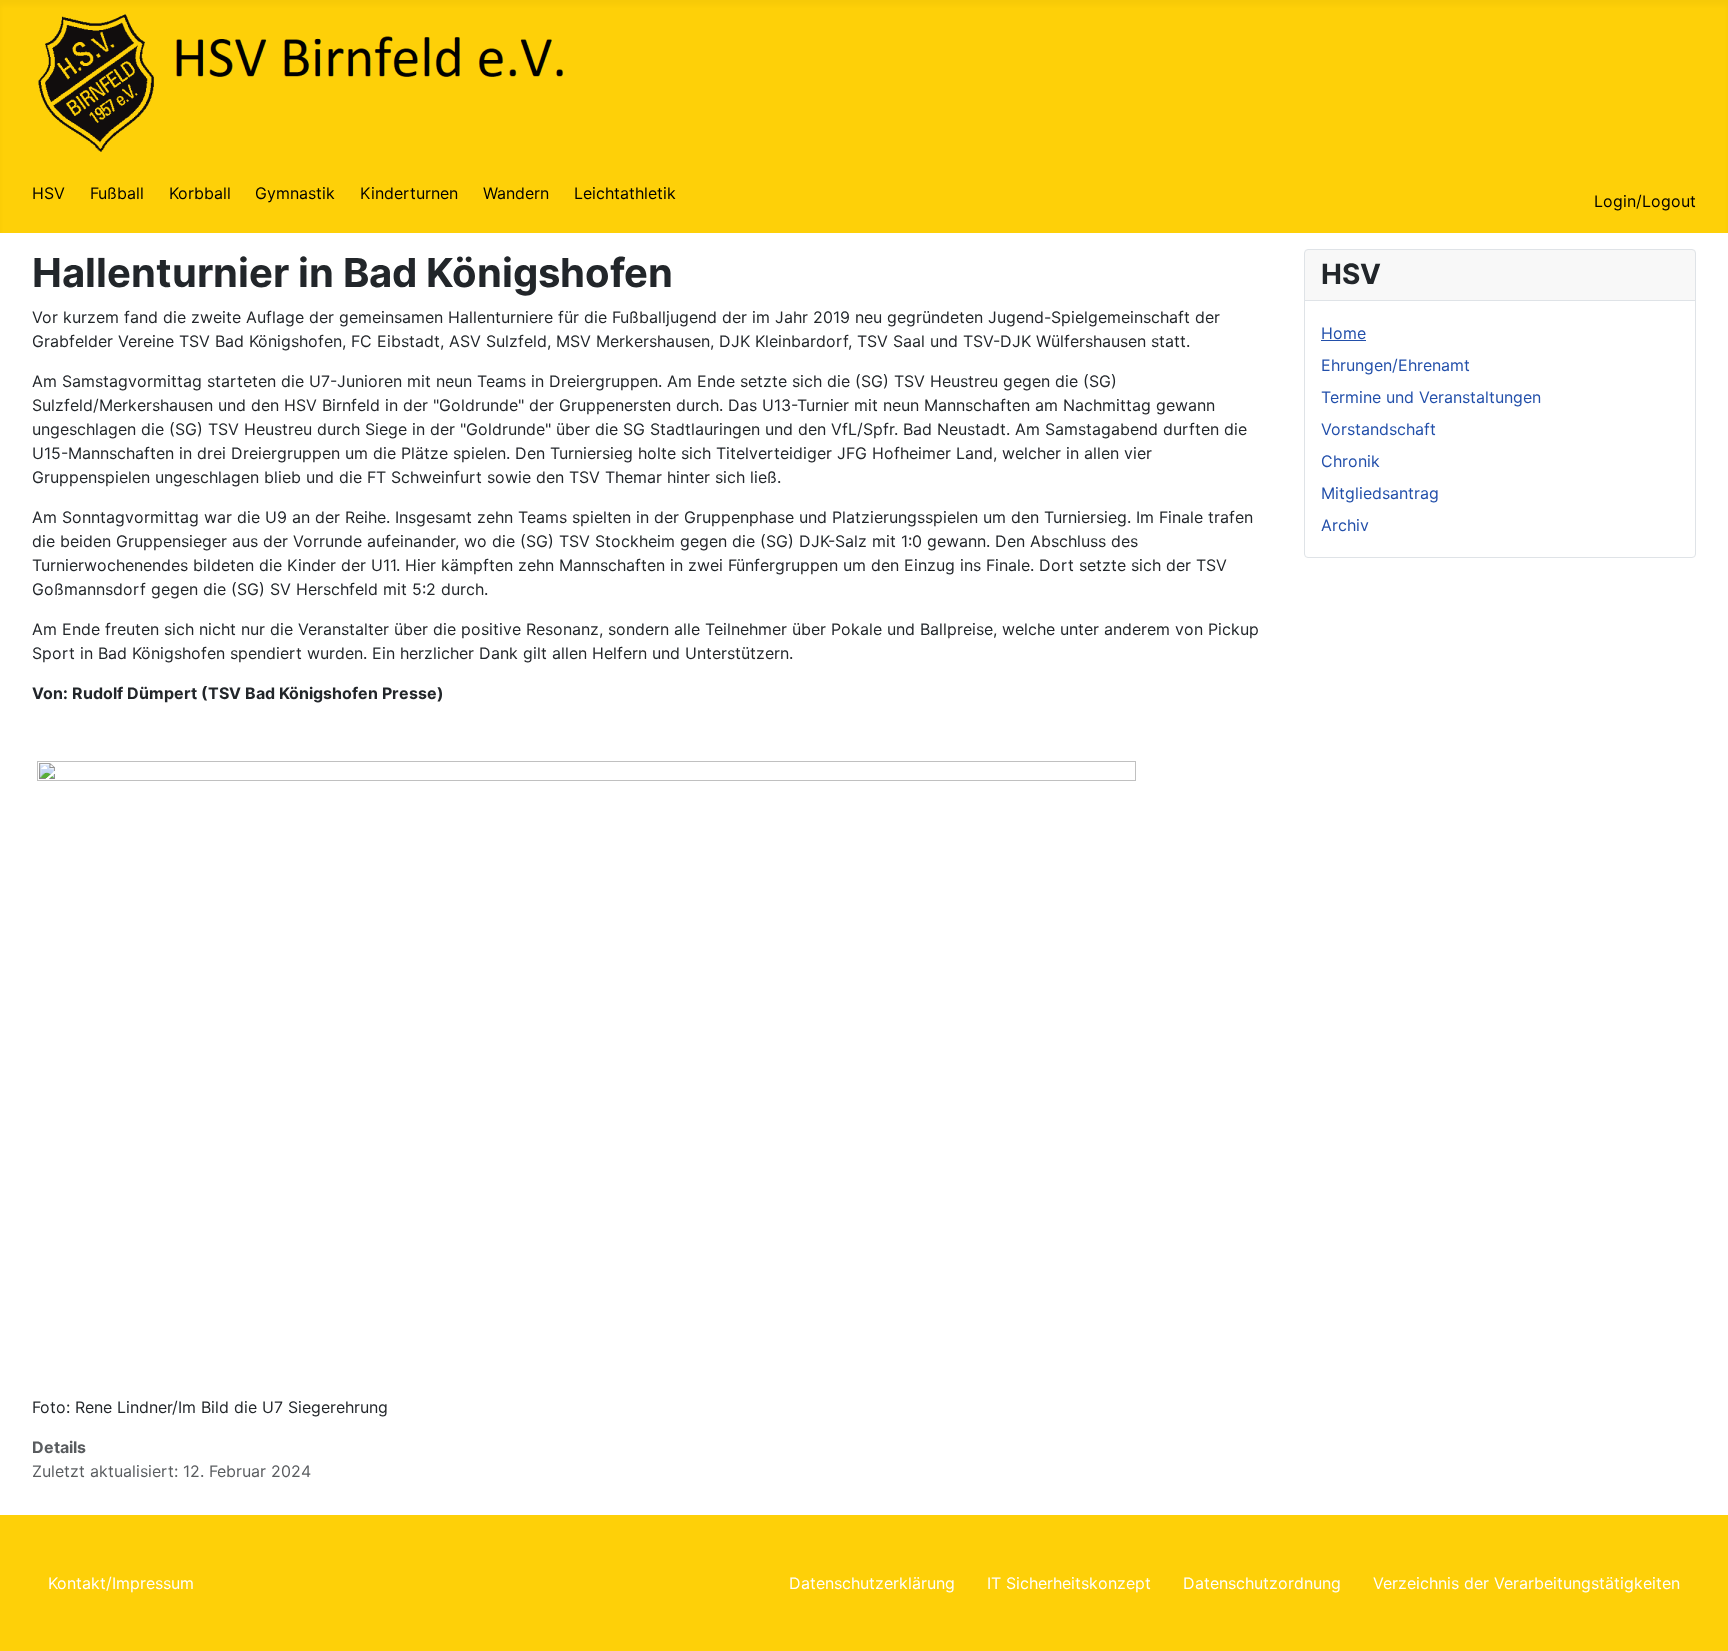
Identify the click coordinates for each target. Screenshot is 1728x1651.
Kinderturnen (409, 193)
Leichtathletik (625, 193)
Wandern (516, 193)
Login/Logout (1645, 201)
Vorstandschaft (1378, 429)
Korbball (200, 193)
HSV (48, 193)
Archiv (1345, 525)
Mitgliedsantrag (1380, 493)
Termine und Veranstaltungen (1431, 397)
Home (1343, 333)
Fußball (117, 193)
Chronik (1350, 461)
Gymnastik (295, 193)
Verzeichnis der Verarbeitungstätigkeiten (1526, 1583)
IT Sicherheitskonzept (1069, 1583)
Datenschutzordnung (1262, 1583)
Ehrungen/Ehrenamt (1395, 365)
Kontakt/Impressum (121, 1583)
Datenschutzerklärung (872, 1583)
